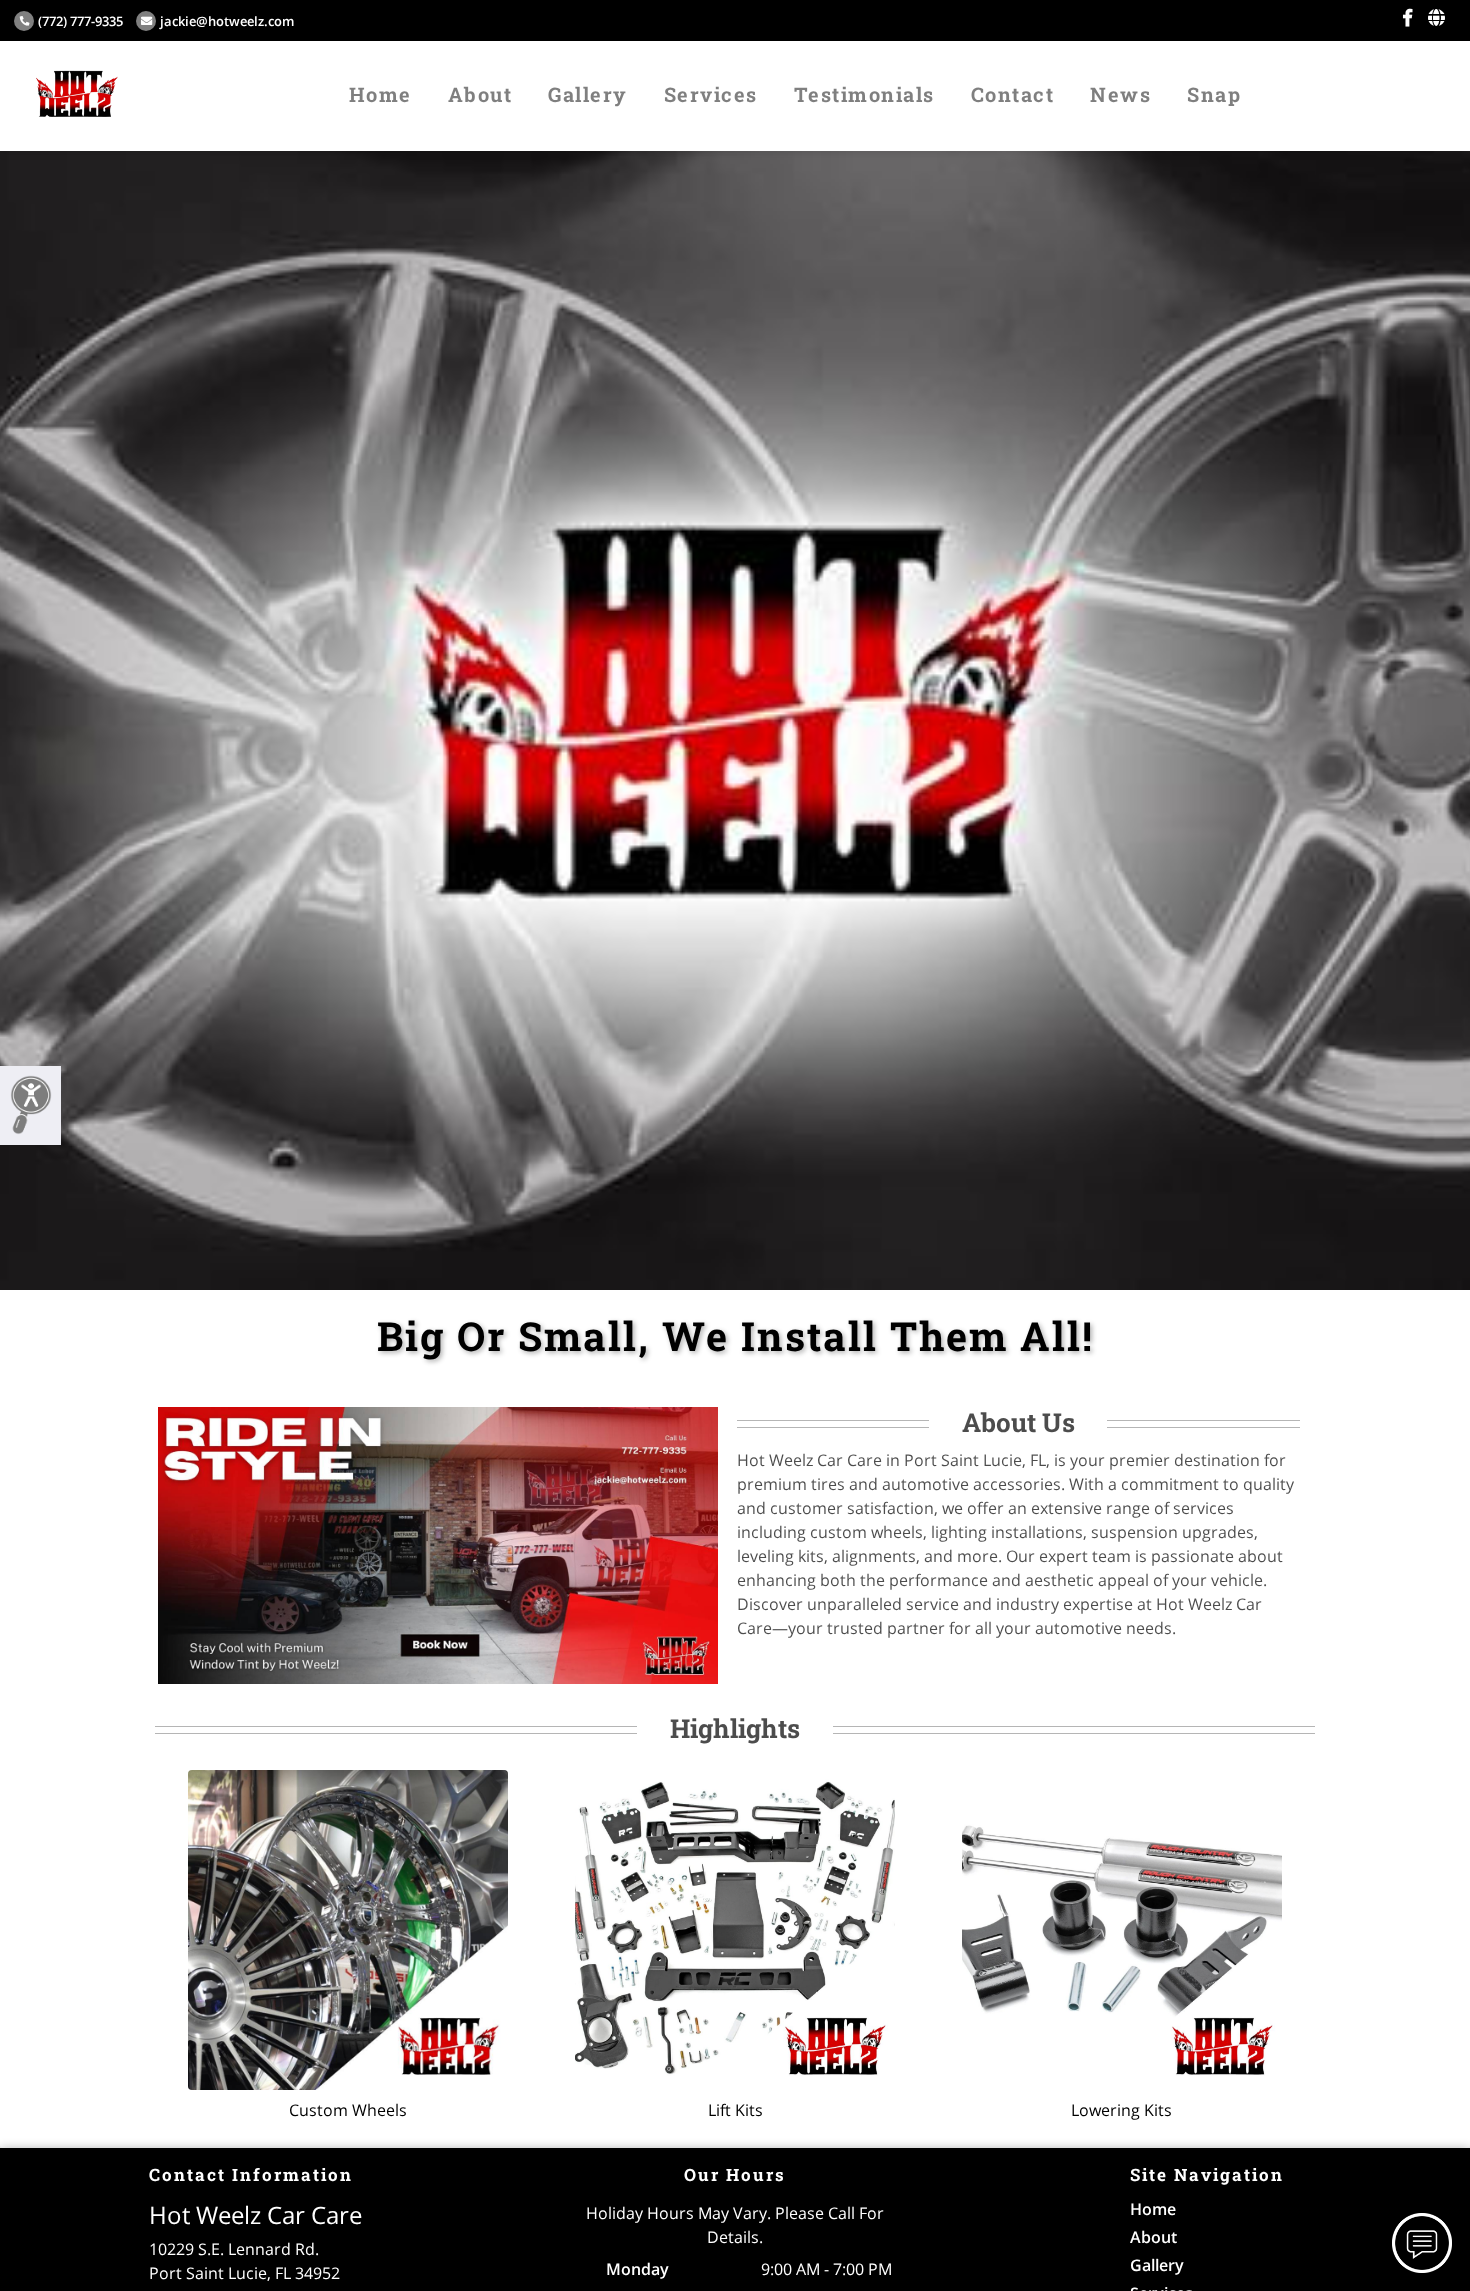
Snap (1214, 94)
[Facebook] (1407, 18)
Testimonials (864, 94)
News (1120, 94)
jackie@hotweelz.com (227, 21)
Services (711, 94)
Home (380, 94)
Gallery (588, 94)
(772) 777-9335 (80, 21)
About (480, 94)
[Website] (1436, 18)
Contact (1013, 94)
